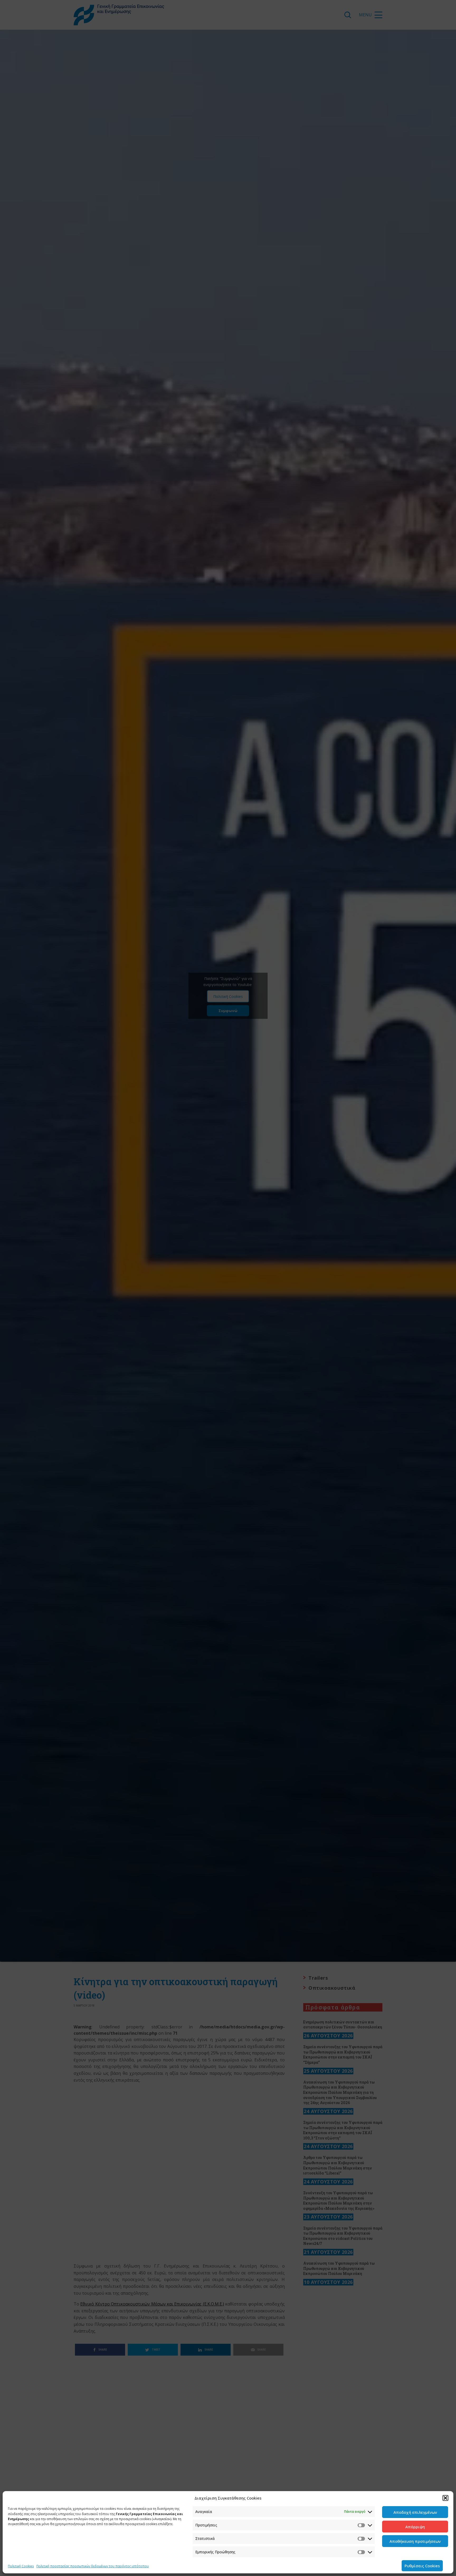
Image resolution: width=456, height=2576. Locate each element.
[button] (445, 2498)
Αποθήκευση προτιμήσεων (415, 2541)
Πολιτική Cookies (21, 2566)
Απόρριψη (415, 2527)
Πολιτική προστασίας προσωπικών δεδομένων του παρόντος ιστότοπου (93, 2566)
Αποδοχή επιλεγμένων (415, 2512)
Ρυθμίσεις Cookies (422, 2566)
